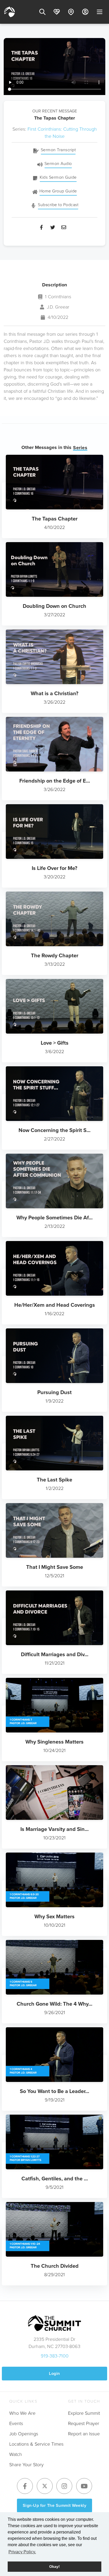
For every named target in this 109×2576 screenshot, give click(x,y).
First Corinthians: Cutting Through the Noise (62, 133)
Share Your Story (26, 2465)
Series (80, 448)
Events (16, 2423)
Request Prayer (84, 2423)
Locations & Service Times (36, 2444)
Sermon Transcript (58, 150)
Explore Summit (84, 2413)
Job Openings (24, 2434)
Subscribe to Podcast (58, 205)
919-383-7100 (55, 2356)
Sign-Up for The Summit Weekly (55, 2505)
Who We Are (22, 2413)
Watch (16, 2454)
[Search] (42, 12)
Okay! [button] (54, 2566)
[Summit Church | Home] (10, 12)
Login (54, 2373)
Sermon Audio (58, 164)
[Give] (57, 12)
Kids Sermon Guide (58, 177)
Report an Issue (84, 2434)
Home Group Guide (58, 191)
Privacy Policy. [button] (22, 2552)
